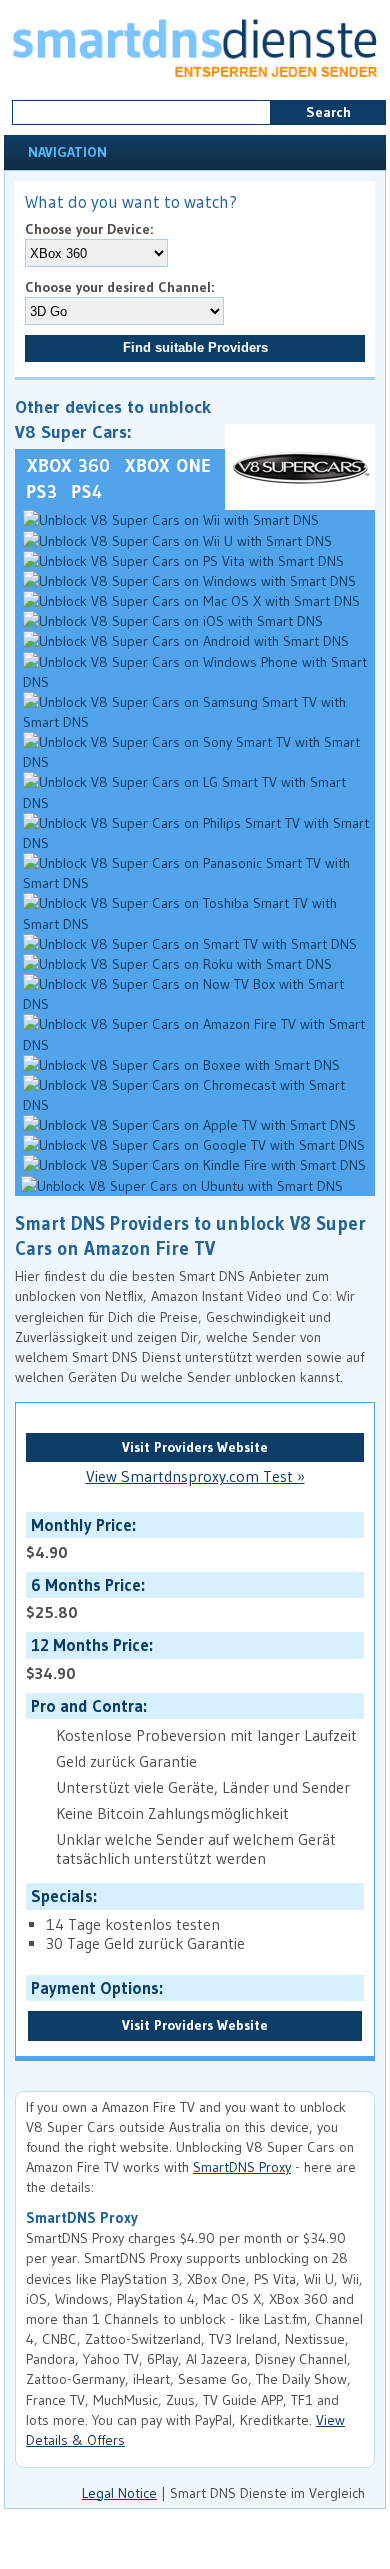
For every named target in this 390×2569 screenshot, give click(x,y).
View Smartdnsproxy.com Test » (195, 1476)
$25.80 (83, 1598)
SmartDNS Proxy (242, 2167)
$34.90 (87, 1658)
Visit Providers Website (195, 1447)
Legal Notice (119, 2493)
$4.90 (79, 1538)
